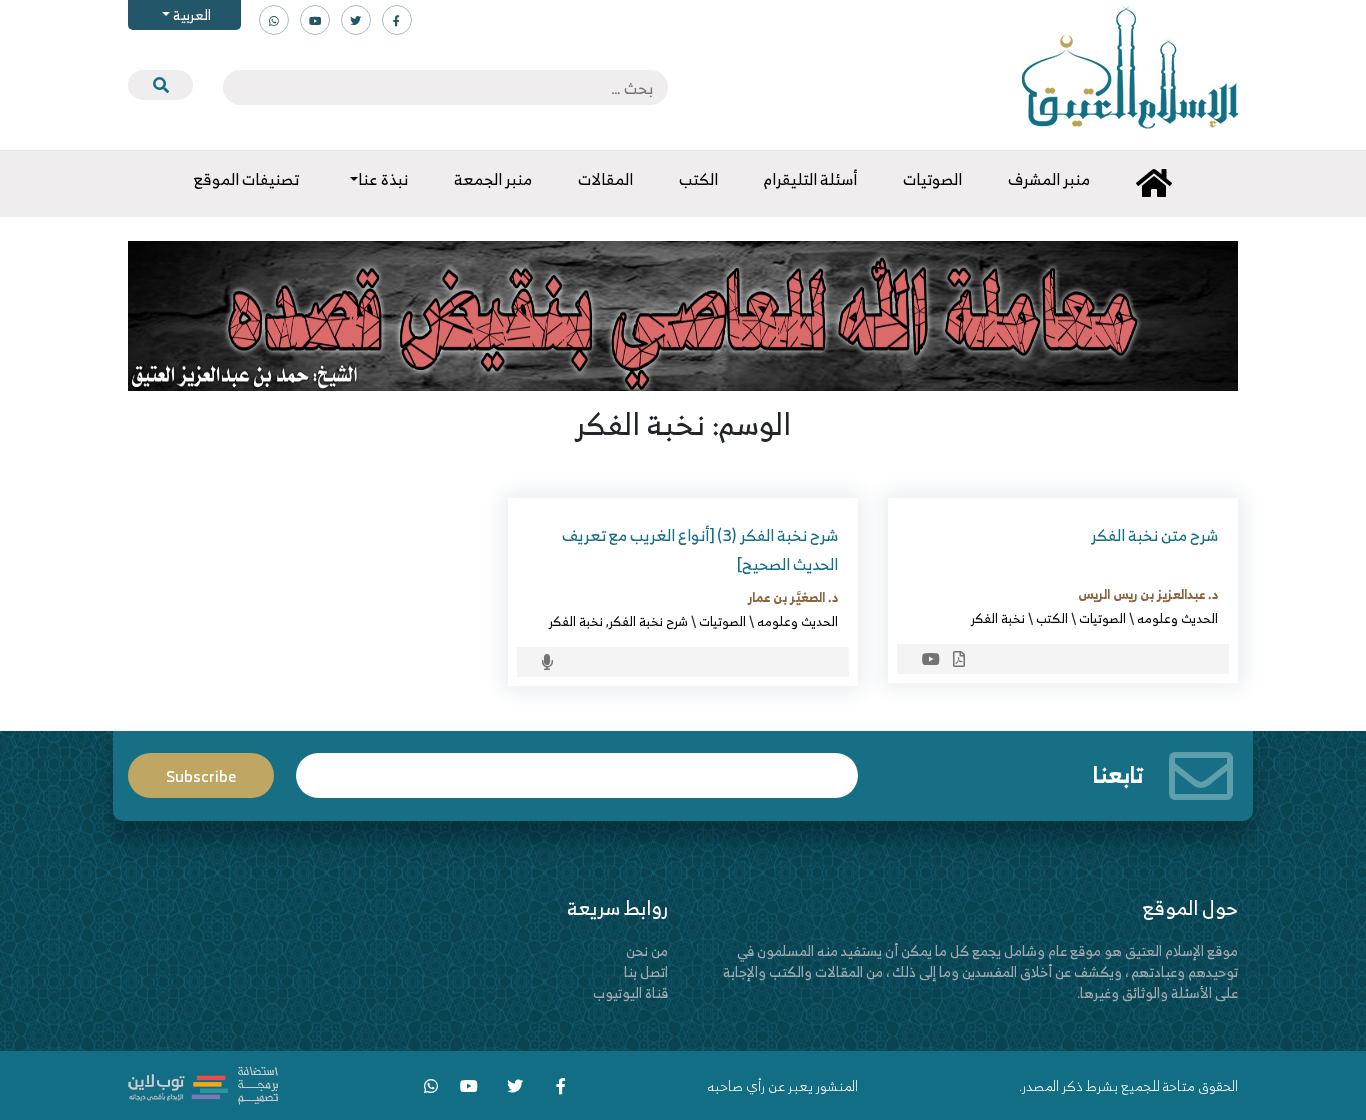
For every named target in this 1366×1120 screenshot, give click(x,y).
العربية (190, 14)
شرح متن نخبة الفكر (1154, 535)
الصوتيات (1102, 618)
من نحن (647, 950)
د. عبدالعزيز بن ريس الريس (1148, 594)
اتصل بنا (646, 971)
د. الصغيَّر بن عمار (793, 597)
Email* (577, 766)
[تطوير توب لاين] (203, 1083)
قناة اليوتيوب (630, 992)
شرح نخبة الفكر (648, 621)
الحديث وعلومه (1177, 618)
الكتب (1052, 618)
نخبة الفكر (998, 618)
